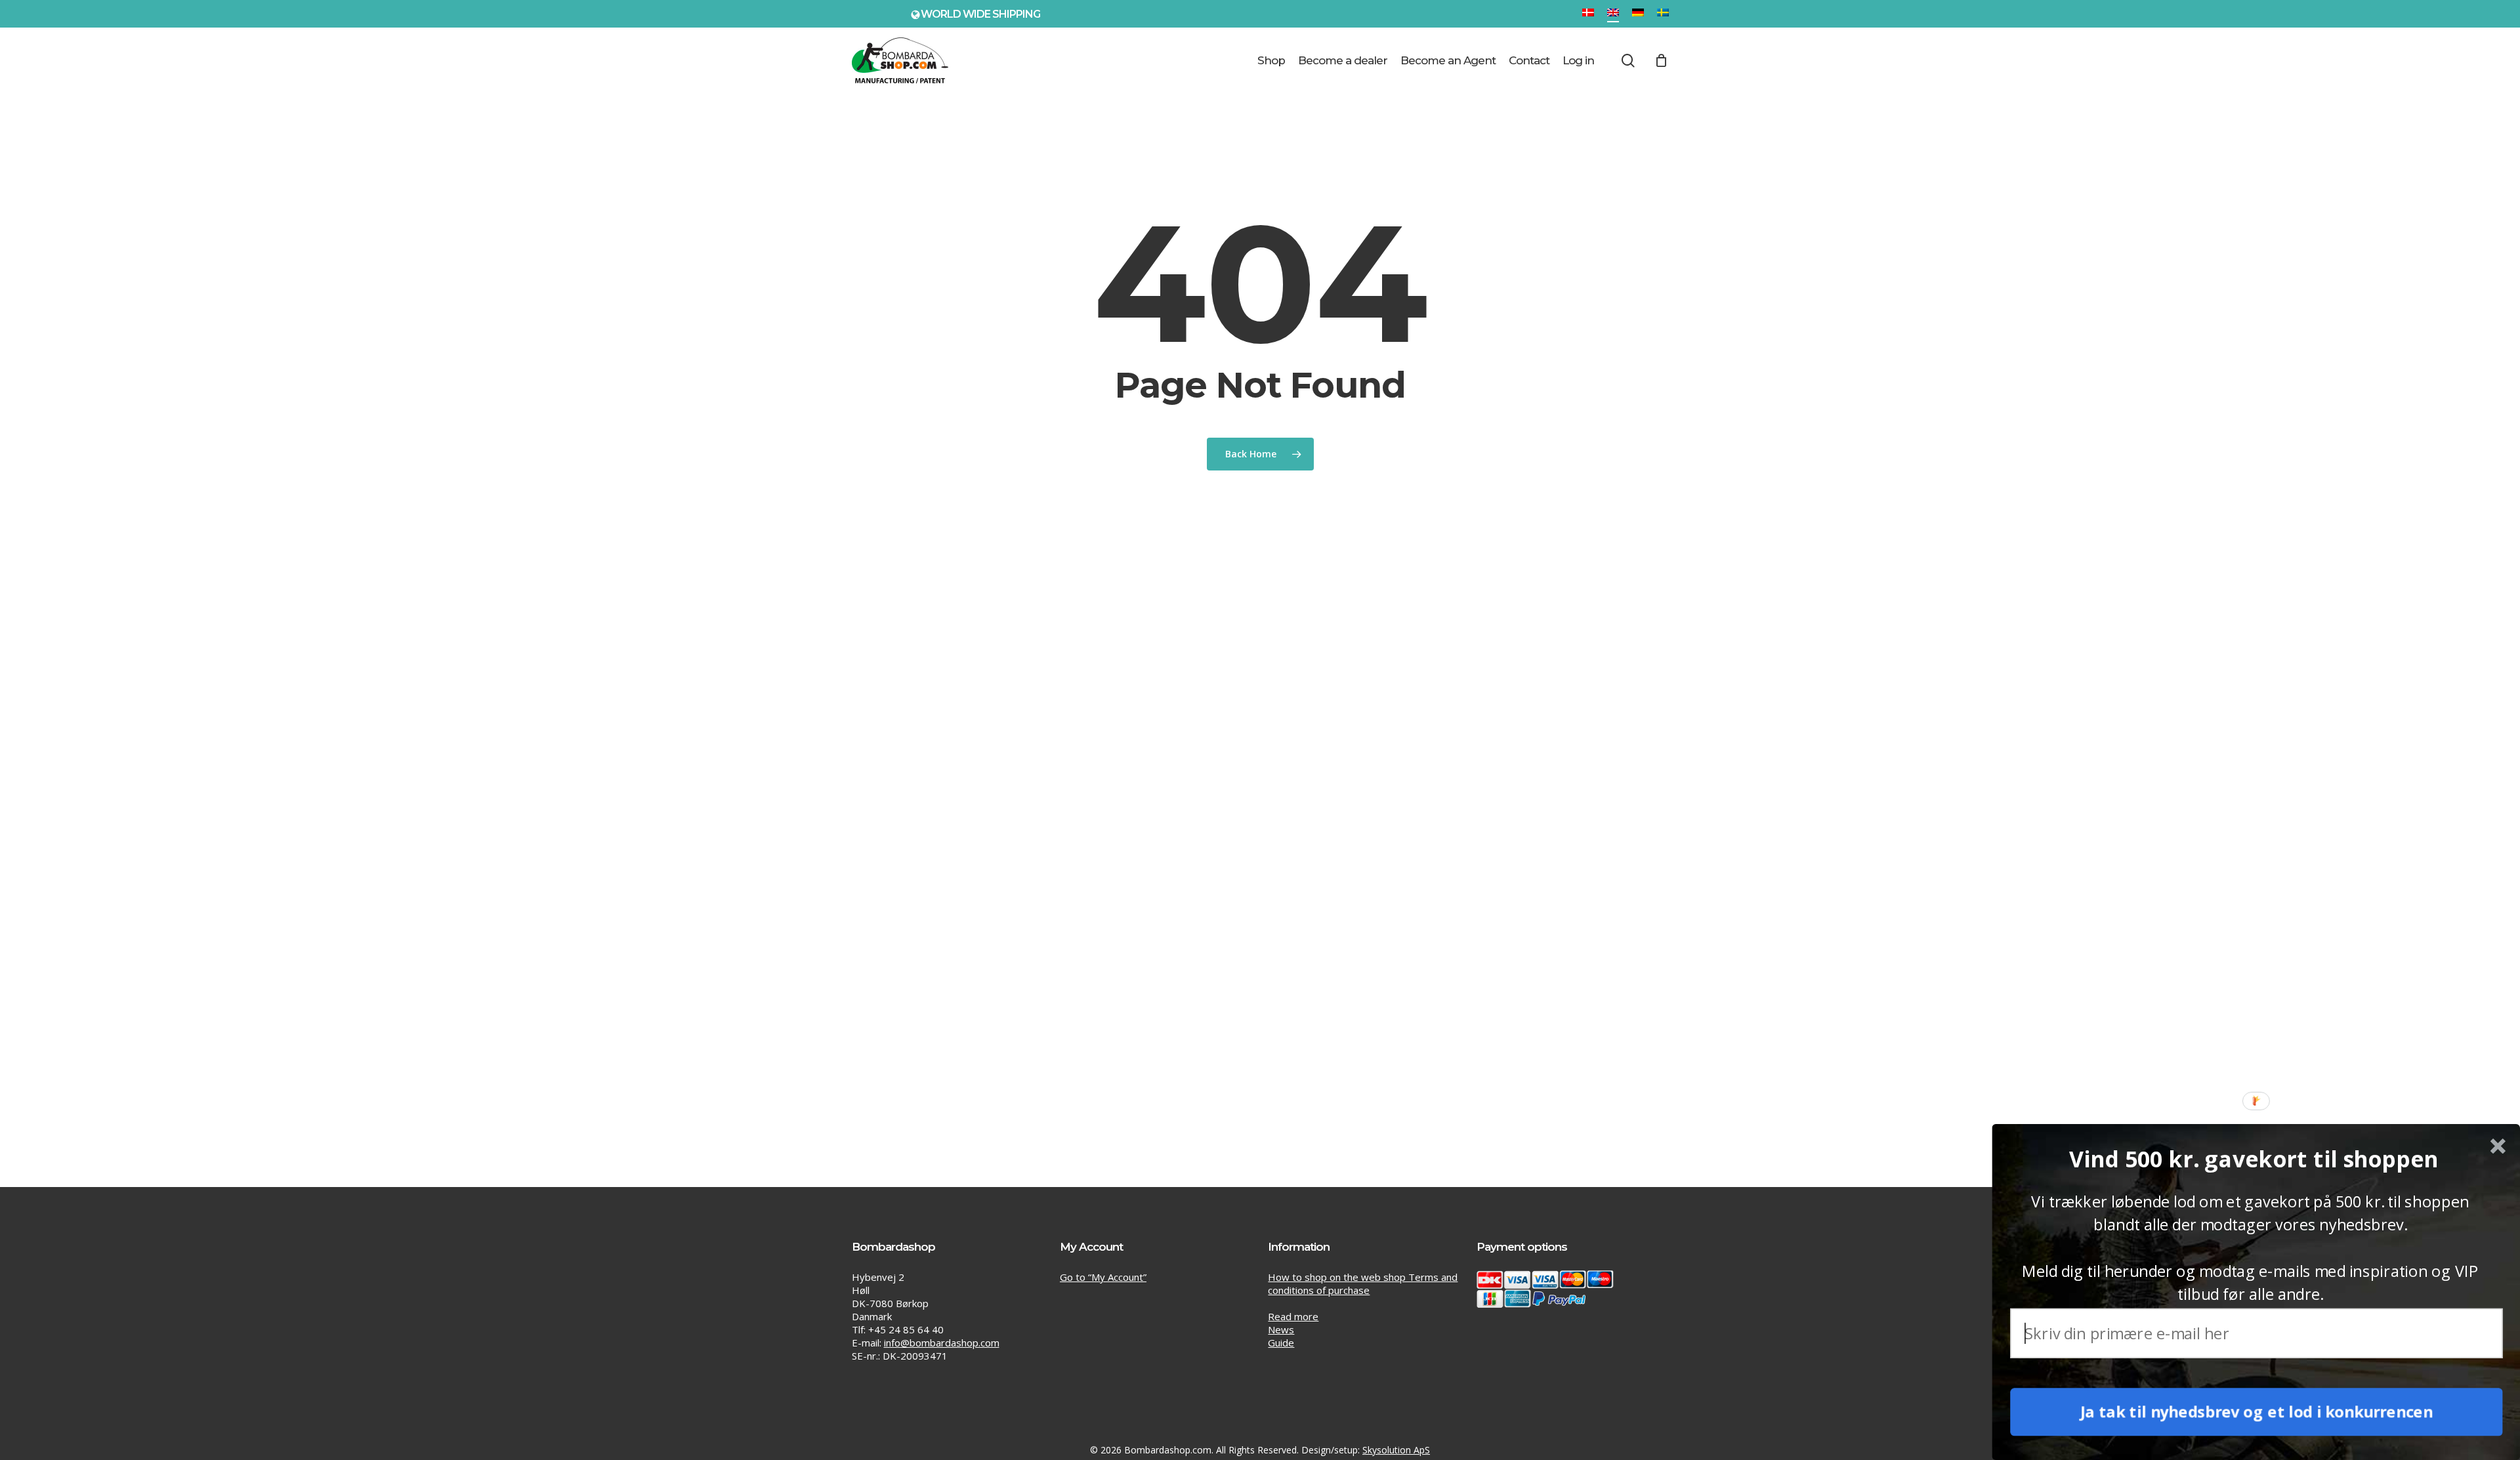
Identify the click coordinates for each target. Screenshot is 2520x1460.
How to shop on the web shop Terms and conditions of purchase (1363, 1283)
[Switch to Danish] (1588, 14)
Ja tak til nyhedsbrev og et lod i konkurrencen (2257, 1412)
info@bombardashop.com (942, 1343)
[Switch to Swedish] (1663, 14)
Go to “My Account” (1103, 1277)
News (1281, 1329)
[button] (2254, 1159)
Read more (1293, 1316)
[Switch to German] (1638, 14)
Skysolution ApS (1396, 1450)
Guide (1281, 1343)
